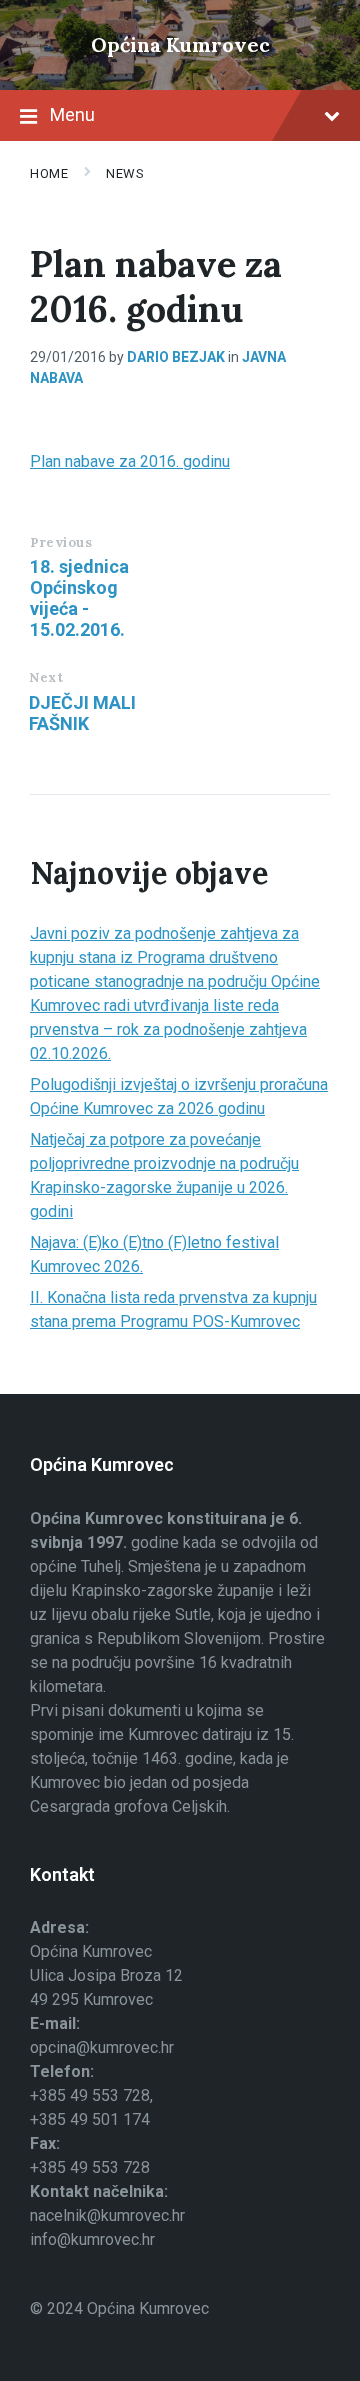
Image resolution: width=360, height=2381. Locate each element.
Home (49, 173)
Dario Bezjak (176, 357)
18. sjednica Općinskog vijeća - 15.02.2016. (79, 598)
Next (46, 677)
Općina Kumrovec (180, 44)
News (125, 173)
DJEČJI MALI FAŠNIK (82, 713)
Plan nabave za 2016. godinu (130, 461)
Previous (61, 542)
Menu (72, 114)
